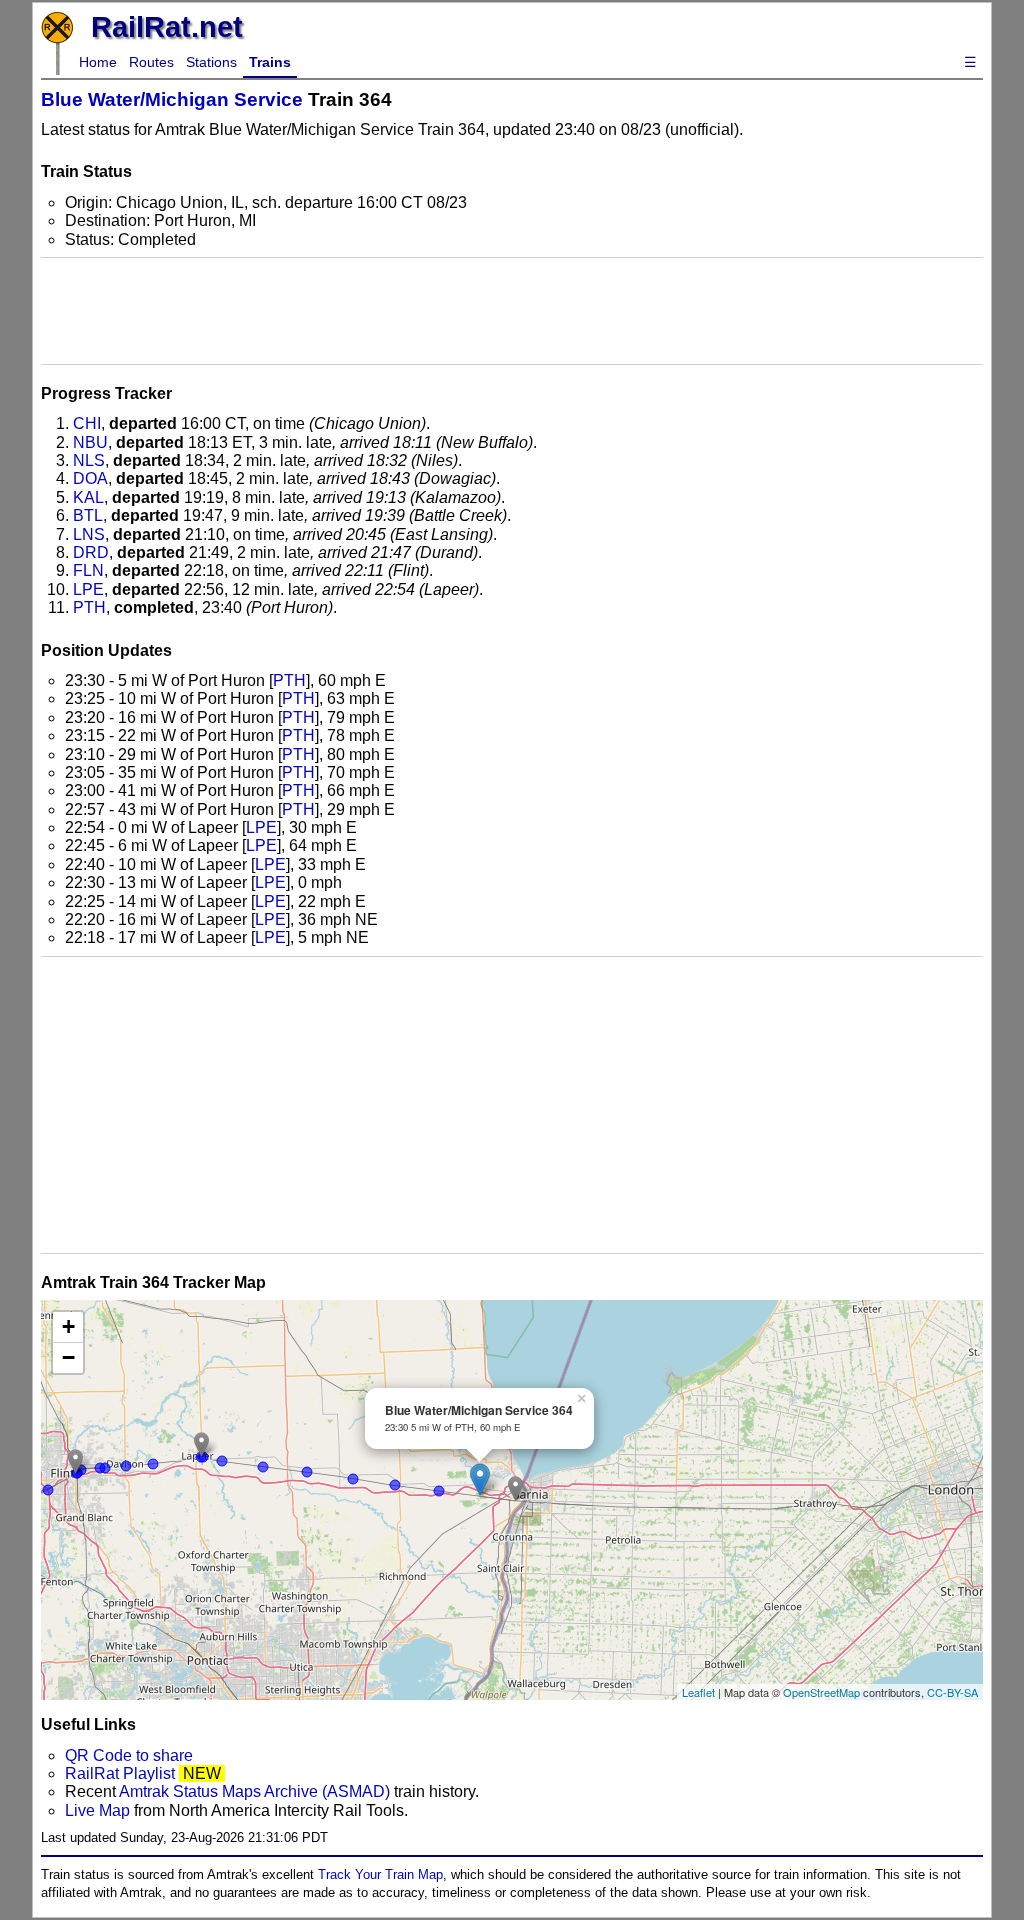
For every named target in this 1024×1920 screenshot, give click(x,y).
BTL (88, 515)
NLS (89, 460)
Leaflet (698, 1692)
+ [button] (68, 1326)
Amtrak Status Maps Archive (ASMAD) (254, 1791)
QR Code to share (129, 1755)
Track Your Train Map (380, 1874)
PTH (89, 607)
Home (98, 62)
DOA (90, 478)
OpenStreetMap (821, 1692)
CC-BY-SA (952, 1692)
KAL (88, 497)
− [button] (68, 1357)
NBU (90, 442)
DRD (91, 552)
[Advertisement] (512, 311)
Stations (211, 62)
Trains (270, 62)
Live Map (99, 1810)
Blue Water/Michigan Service (172, 99)
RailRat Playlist (120, 1773)
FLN (88, 570)
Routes (151, 62)
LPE (88, 589)
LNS (89, 534)
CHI (87, 423)
